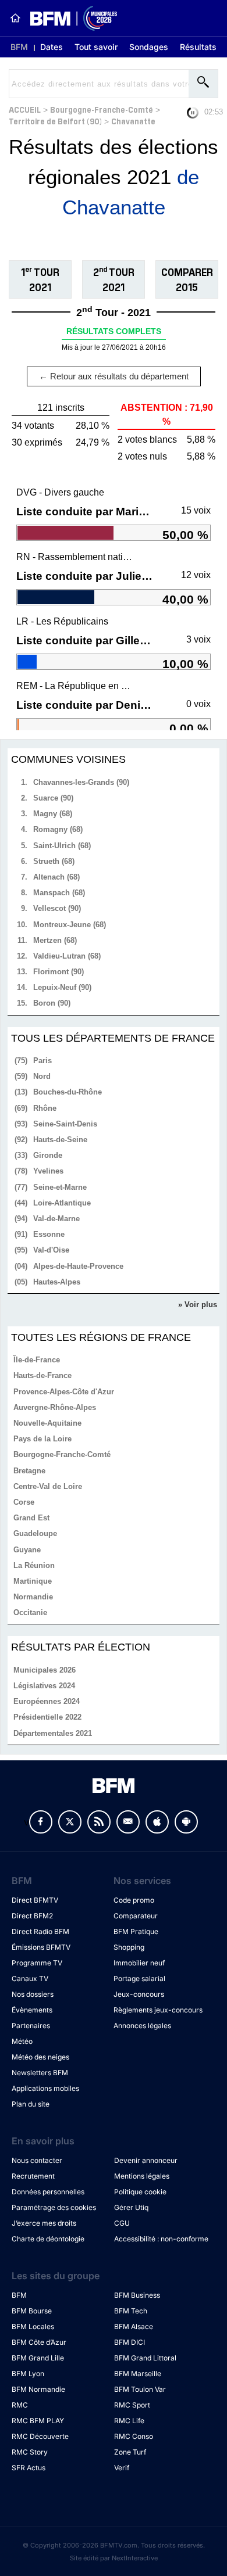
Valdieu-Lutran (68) (67, 956)
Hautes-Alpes (57, 1282)
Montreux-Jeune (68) (70, 925)
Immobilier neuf (139, 1963)
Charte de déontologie (48, 2239)
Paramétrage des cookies (54, 2207)
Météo (22, 2041)
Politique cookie (140, 2192)
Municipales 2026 (45, 1670)
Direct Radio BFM (40, 1931)
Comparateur (136, 1916)
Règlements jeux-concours (158, 2010)
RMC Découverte (40, 2436)
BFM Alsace (134, 2326)
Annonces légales (142, 2026)
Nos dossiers (33, 1994)
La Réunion (34, 1565)
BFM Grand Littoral (145, 2358)
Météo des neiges (40, 2057)
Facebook (41, 1822)
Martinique (33, 1581)
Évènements (32, 2010)
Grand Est (31, 1518)
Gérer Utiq (131, 2207)
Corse (24, 1502)
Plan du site (31, 2104)
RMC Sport (132, 2405)
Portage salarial (139, 1978)
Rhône (45, 1108)
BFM (19, 47)
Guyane (27, 1550)
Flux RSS (99, 1822)
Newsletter (128, 1822)
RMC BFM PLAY (38, 2421)
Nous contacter (37, 2160)
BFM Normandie (38, 2389)
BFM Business (137, 2295)
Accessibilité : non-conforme (161, 2239)
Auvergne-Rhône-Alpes (55, 1407)
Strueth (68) (54, 861)
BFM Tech (131, 2311)
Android (186, 1822)
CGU (122, 2223)
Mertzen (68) (55, 940)
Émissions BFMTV (41, 1947)
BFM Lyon (28, 2374)
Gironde (48, 1155)
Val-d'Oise (51, 1250)
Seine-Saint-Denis (65, 1124)
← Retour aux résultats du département (114, 376)
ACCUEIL (25, 109)
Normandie (33, 1597)
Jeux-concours (139, 1994)
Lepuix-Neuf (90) (62, 987)
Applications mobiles (45, 2088)
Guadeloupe (35, 1533)
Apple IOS (157, 1822)
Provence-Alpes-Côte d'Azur (64, 1392)
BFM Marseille (138, 2374)
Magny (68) (53, 814)
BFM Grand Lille (38, 2358)
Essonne (49, 1234)
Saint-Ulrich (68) (62, 846)
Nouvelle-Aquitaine (47, 1423)
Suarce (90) (53, 798)
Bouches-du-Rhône (68, 1092)
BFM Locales (33, 2326)
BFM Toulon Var (140, 2389)
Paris (42, 1061)
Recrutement (33, 2176)
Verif (122, 2468)
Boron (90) (52, 1003)
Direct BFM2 (32, 1916)
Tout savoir (96, 47)
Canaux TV (30, 1978)
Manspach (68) (59, 893)
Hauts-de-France (42, 1375)
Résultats (198, 47)
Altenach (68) (56, 877)
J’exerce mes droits (44, 2223)
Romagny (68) (58, 829)
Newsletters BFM (40, 2073)
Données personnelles (48, 2192)
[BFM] (15, 18)
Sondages (149, 47)
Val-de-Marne (56, 1219)
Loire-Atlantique (62, 1203)
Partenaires (31, 2026)
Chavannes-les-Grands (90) (81, 782)
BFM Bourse (32, 2311)
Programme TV (37, 1963)
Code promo (134, 1900)
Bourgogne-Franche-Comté (102, 109)
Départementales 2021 (53, 1733)
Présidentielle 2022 (47, 1717)
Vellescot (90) (57, 908)
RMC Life (129, 2421)
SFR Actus (29, 2468)
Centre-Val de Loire (48, 1486)
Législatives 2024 (44, 1686)
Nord (42, 1076)
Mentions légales (142, 2176)
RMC (20, 2405)
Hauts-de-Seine (60, 1140)
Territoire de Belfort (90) (55, 121)
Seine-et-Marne (60, 1187)
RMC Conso (134, 2436)
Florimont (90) (58, 972)
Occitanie (30, 1612)
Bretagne (29, 1471)
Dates (52, 47)
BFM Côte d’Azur (39, 2342)
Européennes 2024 (47, 1701)
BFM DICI (130, 2342)
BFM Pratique (136, 1931)
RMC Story (30, 2452)
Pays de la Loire (42, 1439)
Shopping (129, 1947)
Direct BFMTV (35, 1900)
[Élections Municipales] (69, 18)
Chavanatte (133, 121)
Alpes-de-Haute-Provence (78, 1266)
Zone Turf (130, 2452)
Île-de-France (37, 1360)
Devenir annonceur (146, 2160)
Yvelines (48, 1171)
